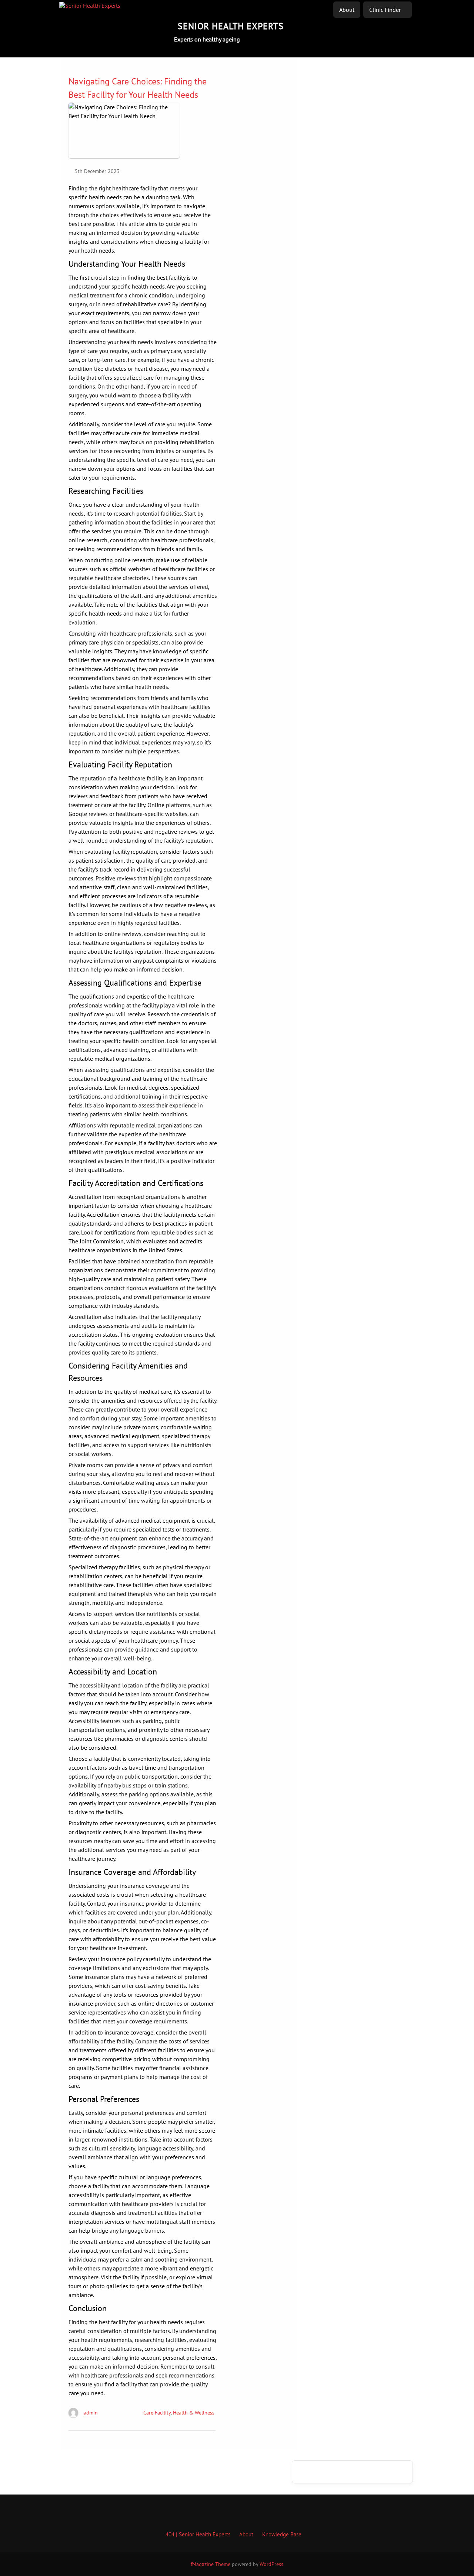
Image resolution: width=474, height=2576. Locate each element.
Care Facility (157, 2413)
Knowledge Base (282, 2534)
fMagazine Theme (211, 2564)
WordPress (271, 2564)
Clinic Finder (385, 10)
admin (91, 2413)
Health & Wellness (194, 2413)
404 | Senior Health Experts (198, 2534)
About (347, 10)
